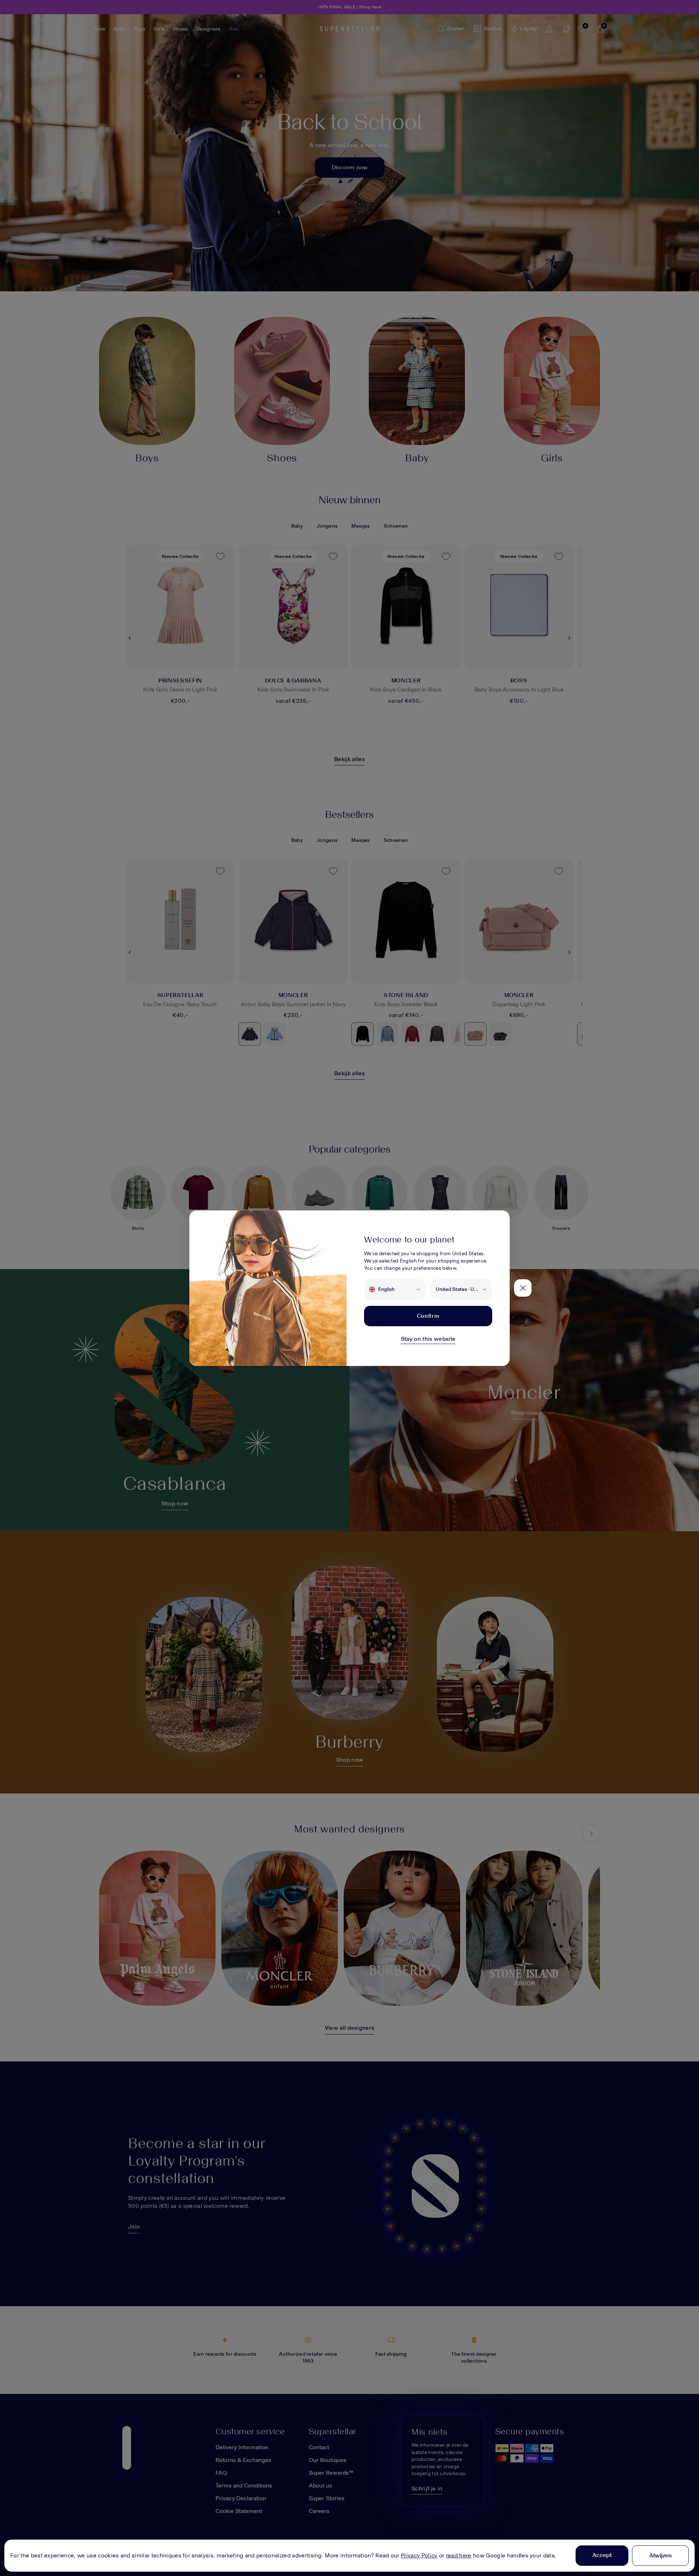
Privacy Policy (419, 2555)
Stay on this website (428, 1339)
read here (459, 2555)
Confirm (428, 1316)
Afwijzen (660, 2555)
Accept (602, 2555)
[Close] (523, 1288)
